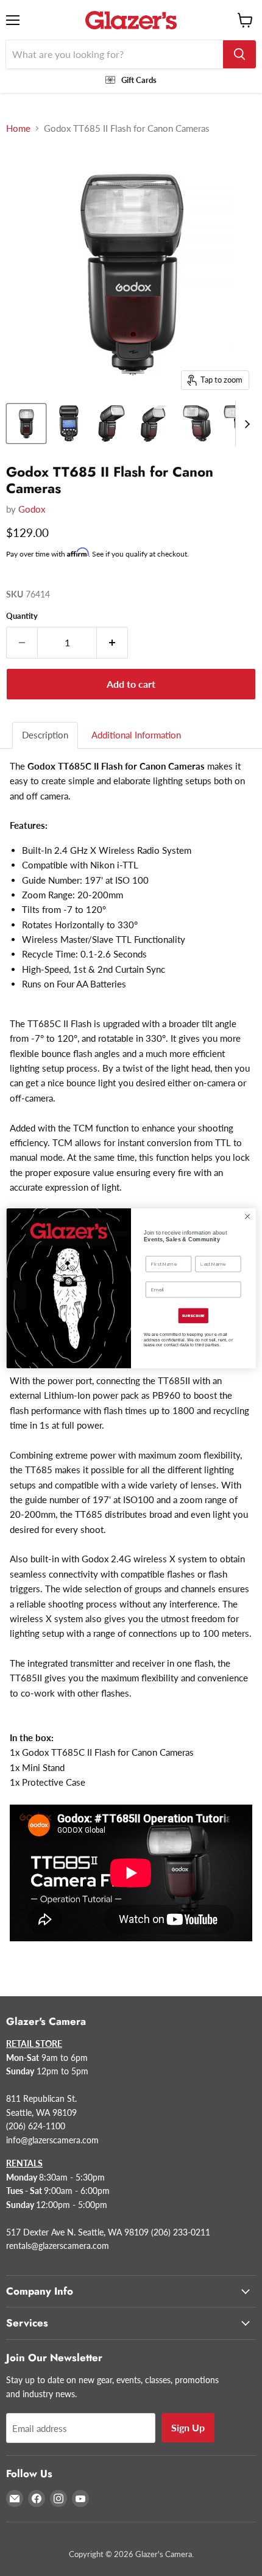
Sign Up (188, 2427)
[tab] (46, 735)
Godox (32, 509)
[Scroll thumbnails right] (245, 424)
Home (18, 128)
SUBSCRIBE (193, 1315)
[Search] (239, 54)
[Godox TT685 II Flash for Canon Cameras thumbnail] (26, 424)
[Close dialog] (247, 1216)
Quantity (22, 616)
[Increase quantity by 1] (112, 643)
